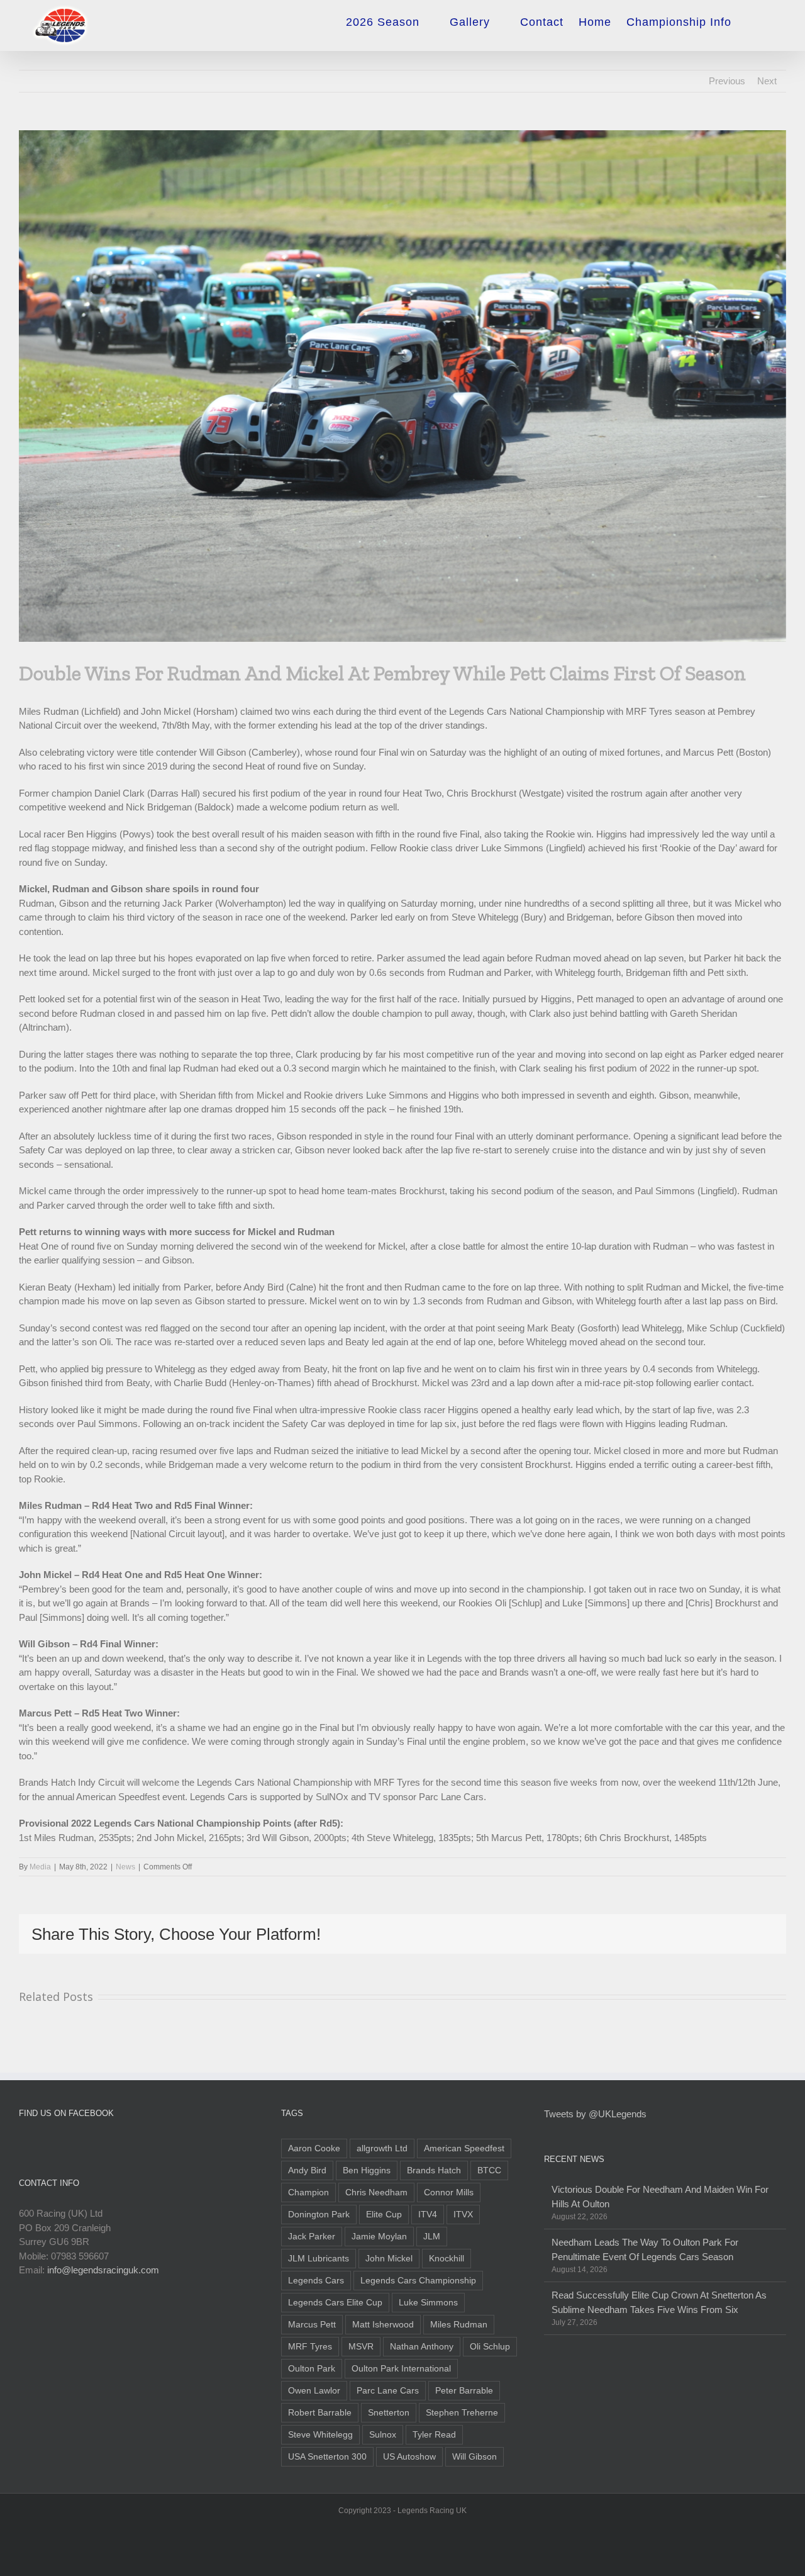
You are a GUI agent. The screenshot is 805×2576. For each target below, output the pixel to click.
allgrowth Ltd (382, 2148)
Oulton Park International (401, 2369)
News (125, 1867)
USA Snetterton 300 (327, 2457)
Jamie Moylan (379, 2237)
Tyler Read (434, 2435)
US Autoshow (409, 2457)
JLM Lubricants (319, 2259)
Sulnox (383, 2435)
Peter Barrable (464, 2391)
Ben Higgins (367, 2170)
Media (40, 1867)
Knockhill (447, 2259)
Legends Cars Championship (418, 2281)
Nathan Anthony (422, 2347)
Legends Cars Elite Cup (335, 2303)
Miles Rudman (459, 2325)
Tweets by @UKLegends (595, 2114)
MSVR (361, 2347)
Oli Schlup (490, 2347)
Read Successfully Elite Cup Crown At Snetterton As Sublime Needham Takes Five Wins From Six (659, 2302)
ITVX (463, 2215)
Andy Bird (307, 2170)
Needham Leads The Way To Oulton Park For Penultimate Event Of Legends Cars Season (645, 2249)
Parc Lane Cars (388, 2391)
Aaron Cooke (314, 2148)
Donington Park (319, 2215)
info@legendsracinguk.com (103, 2270)
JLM (432, 2237)
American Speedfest (464, 2148)
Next (767, 81)
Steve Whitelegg (320, 2435)
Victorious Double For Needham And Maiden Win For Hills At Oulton (660, 2197)
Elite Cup (384, 2215)
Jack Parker (312, 2237)
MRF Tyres (310, 2347)
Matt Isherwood (383, 2325)
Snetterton (389, 2413)
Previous (727, 81)
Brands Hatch (434, 2170)
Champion (308, 2192)
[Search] (766, 18)
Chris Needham (376, 2192)
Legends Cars (316, 2281)
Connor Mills (449, 2192)
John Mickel (389, 2259)
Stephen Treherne (462, 2413)
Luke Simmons (428, 2303)
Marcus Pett (312, 2325)
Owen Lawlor (314, 2391)
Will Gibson (475, 2457)
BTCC (489, 2170)
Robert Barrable (320, 2413)
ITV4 (428, 2215)
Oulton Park (312, 2369)
